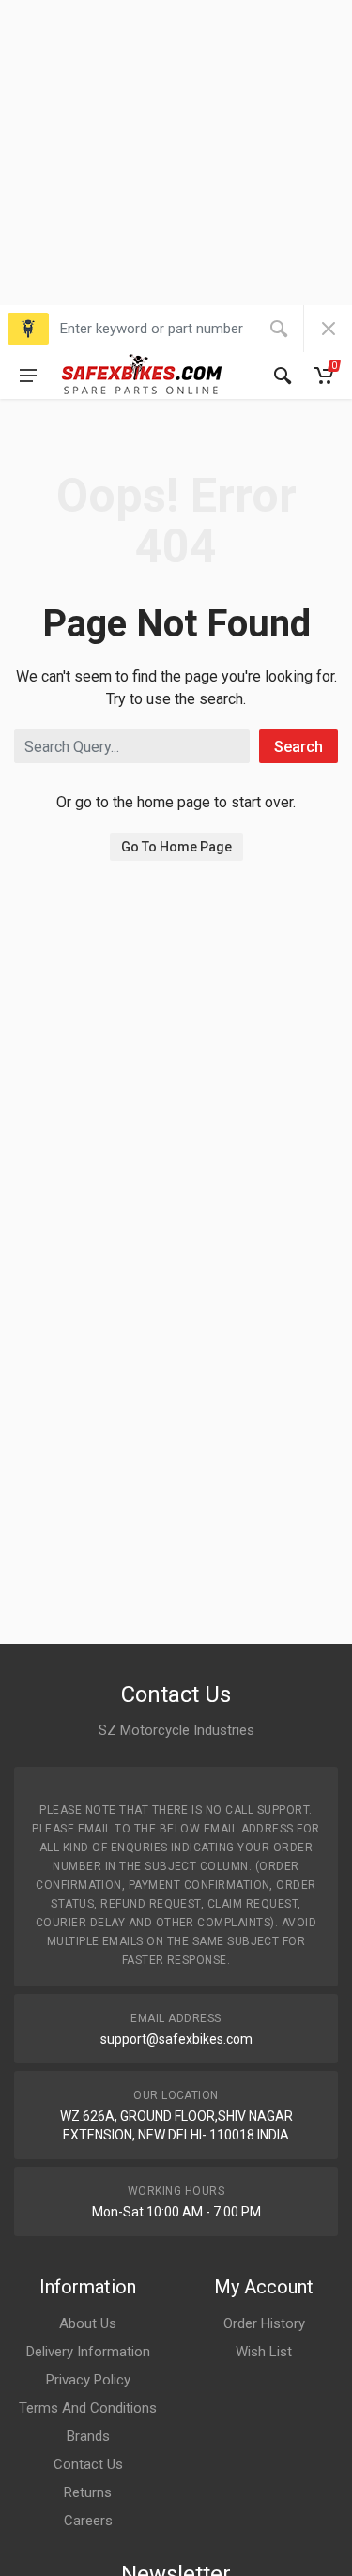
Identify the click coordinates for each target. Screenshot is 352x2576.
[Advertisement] (176, 176)
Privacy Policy (88, 2380)
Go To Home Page (176, 847)
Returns (88, 2492)
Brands (88, 2436)
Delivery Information (88, 2352)
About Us (88, 2323)
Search (298, 747)
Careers (88, 2521)
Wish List (264, 2352)
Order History (264, 2323)
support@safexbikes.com (176, 2039)
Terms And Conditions (88, 2408)
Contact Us (88, 2464)
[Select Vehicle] (28, 329)
